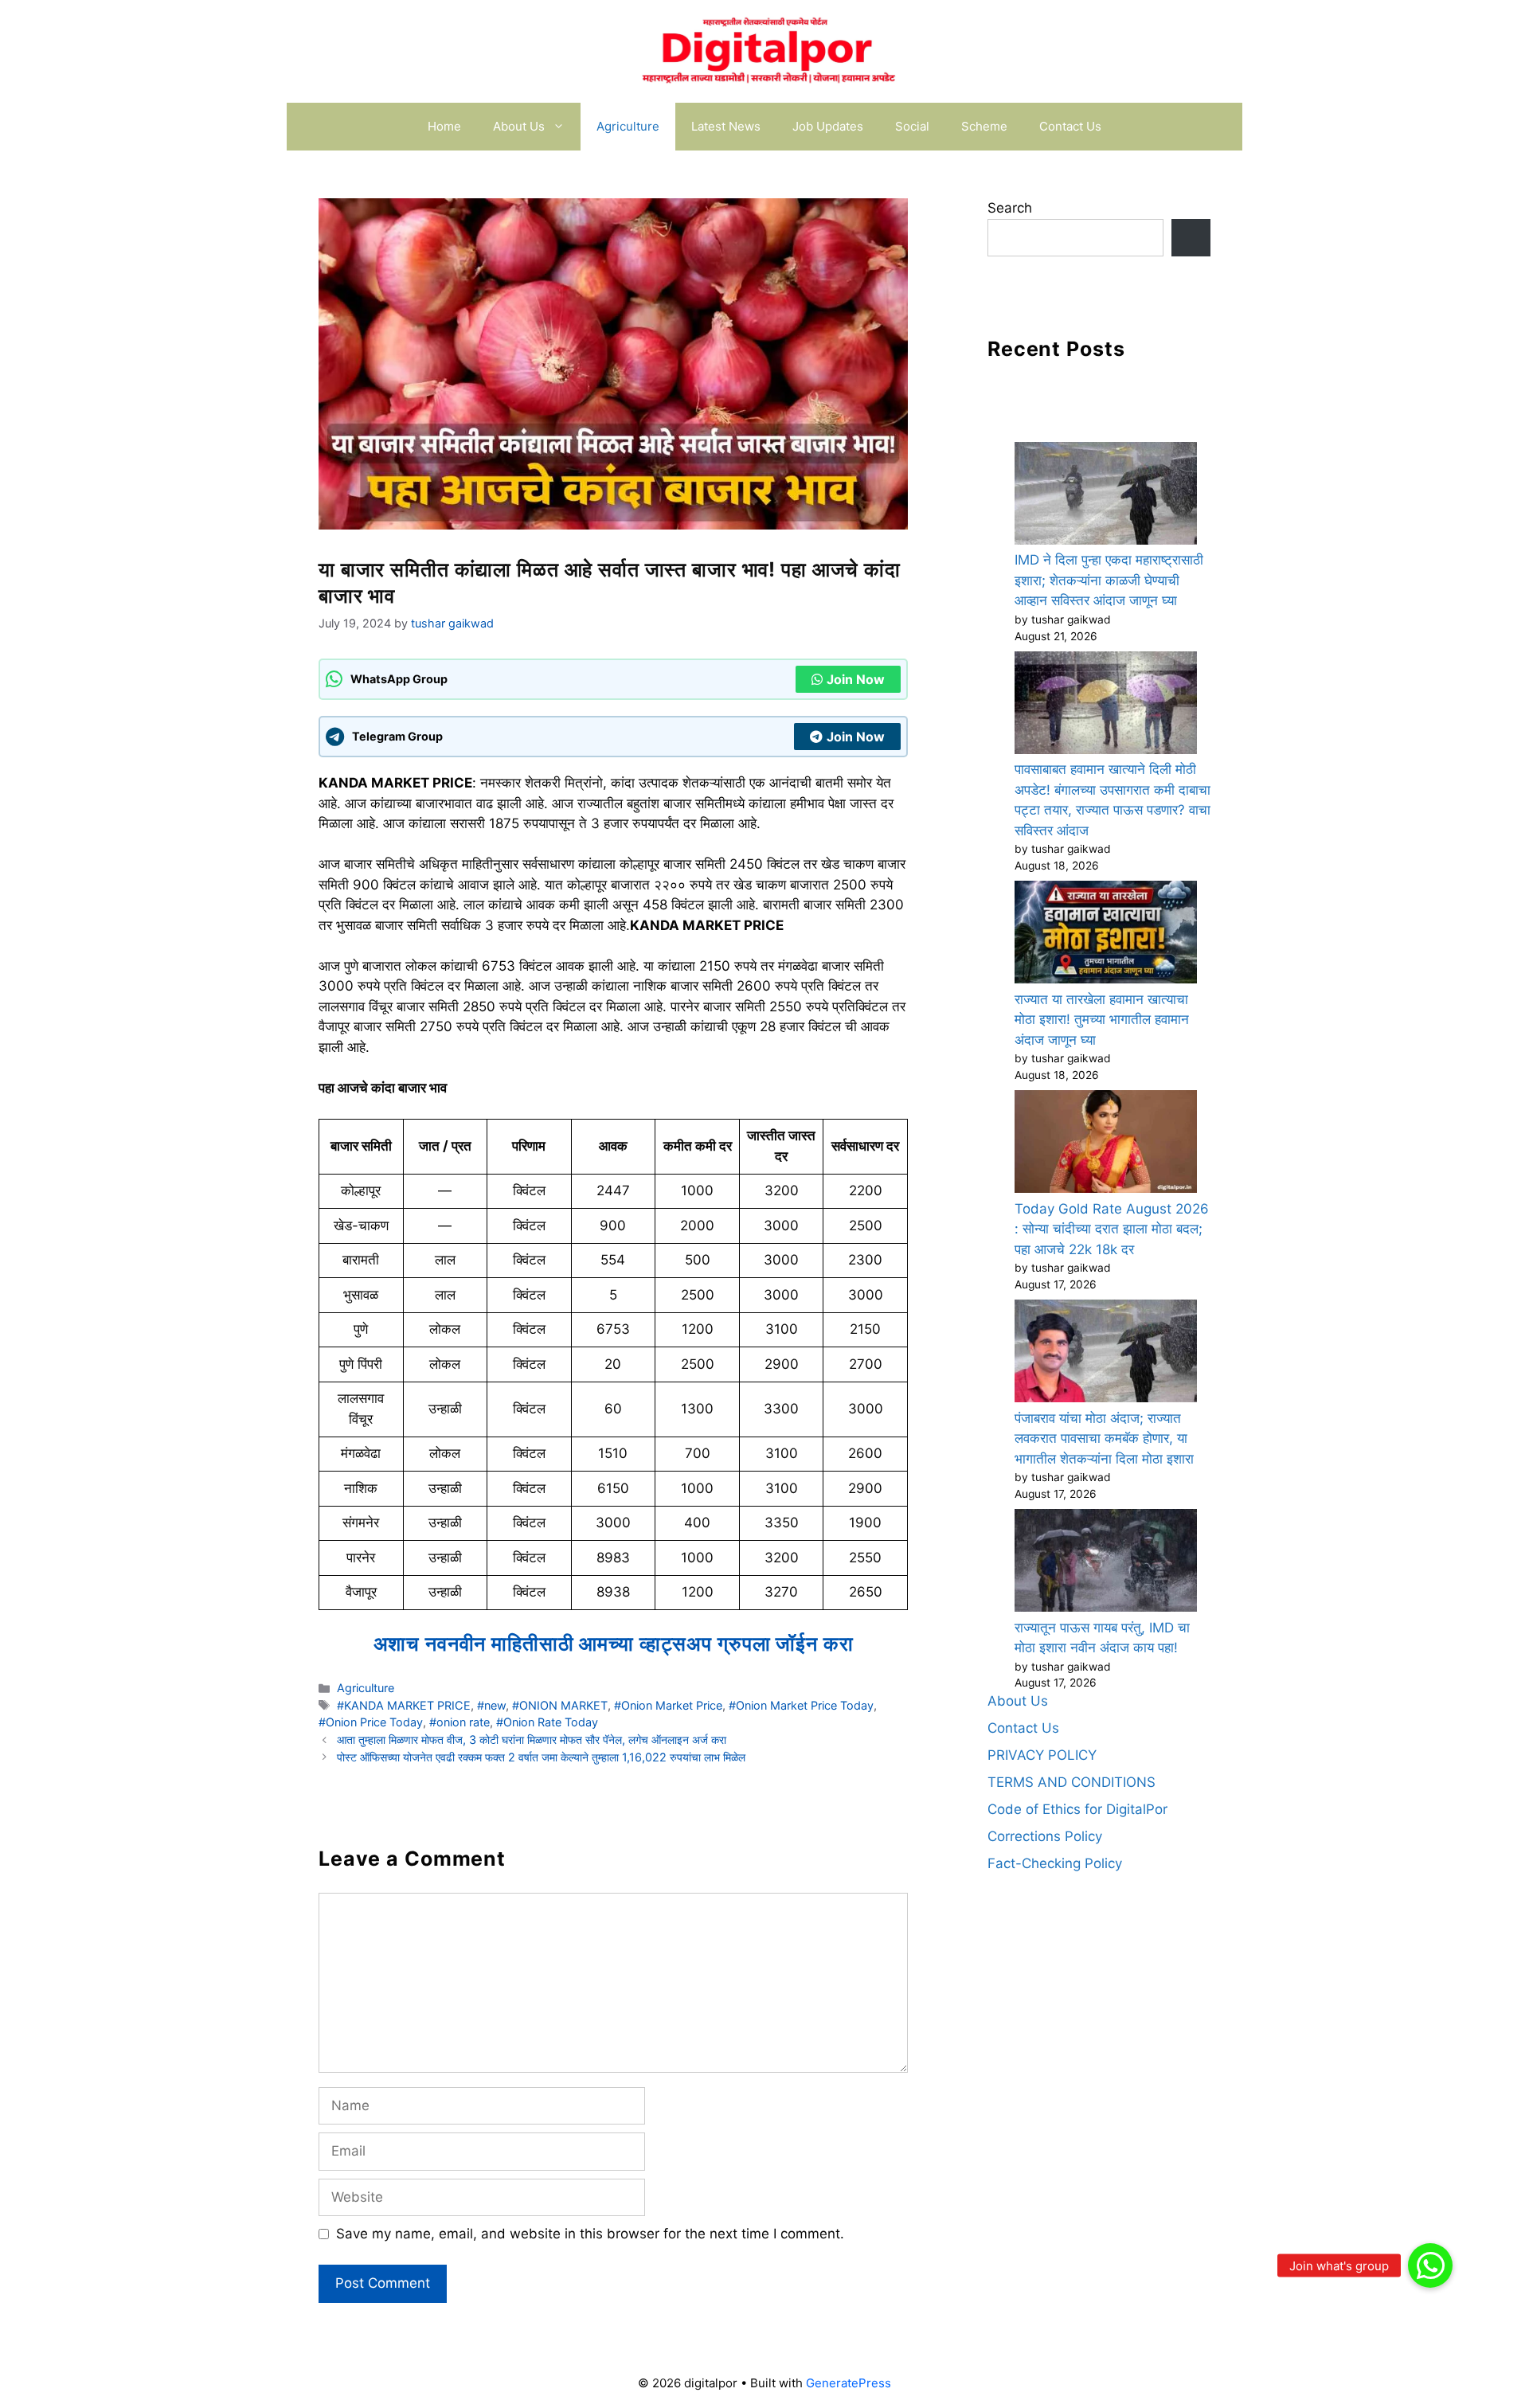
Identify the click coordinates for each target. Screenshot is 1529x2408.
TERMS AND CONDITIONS (1071, 1782)
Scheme (984, 126)
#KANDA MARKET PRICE (404, 1705)
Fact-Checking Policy (1055, 1863)
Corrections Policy (1045, 1836)
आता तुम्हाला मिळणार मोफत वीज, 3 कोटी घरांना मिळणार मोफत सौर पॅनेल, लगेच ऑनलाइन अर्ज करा (532, 1740)
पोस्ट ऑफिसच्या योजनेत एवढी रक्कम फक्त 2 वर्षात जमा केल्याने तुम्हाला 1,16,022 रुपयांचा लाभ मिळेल (541, 1757)
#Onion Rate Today (547, 1722)
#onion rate (459, 1722)
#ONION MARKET (560, 1705)
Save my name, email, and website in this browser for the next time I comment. (590, 2234)
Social (912, 126)
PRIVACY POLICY (1042, 1755)
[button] (1430, 2265)
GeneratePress (849, 2383)
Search (1010, 208)
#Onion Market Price (668, 1705)
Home (444, 126)
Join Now (856, 679)
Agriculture (628, 126)
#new (491, 1705)
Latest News (726, 126)
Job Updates (828, 126)
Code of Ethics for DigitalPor (1077, 1809)
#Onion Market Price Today (801, 1705)
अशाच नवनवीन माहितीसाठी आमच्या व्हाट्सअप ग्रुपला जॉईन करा (614, 1644)
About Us (519, 126)
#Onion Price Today (371, 1722)
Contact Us (1070, 126)
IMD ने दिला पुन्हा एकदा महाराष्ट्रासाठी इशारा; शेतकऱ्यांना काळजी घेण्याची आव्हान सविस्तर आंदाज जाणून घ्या (1109, 580)
